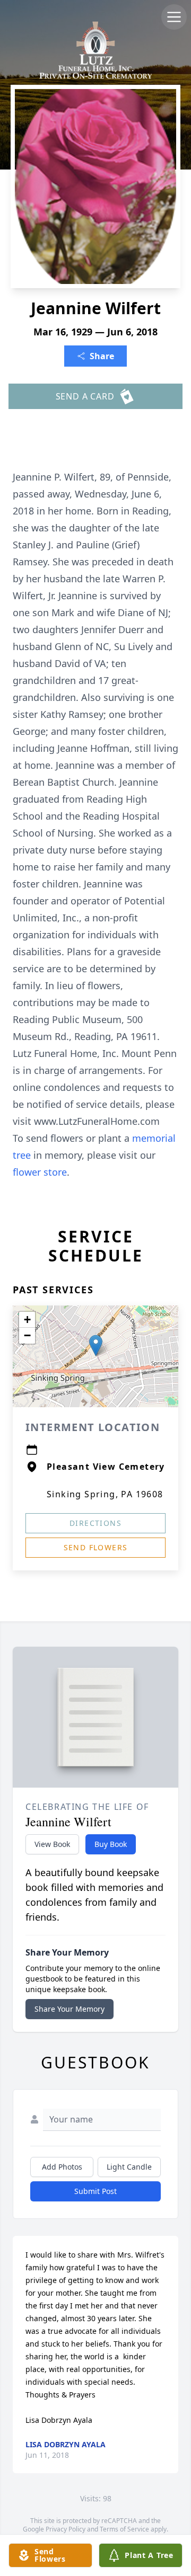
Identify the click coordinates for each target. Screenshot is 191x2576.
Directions (95, 1523)
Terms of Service (124, 2529)
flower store (40, 1172)
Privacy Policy (66, 2529)
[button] (96, 1345)
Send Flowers (96, 1547)
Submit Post (95, 2191)
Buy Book (111, 1844)
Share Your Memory (70, 2009)
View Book (52, 1844)
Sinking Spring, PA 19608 (105, 1494)
